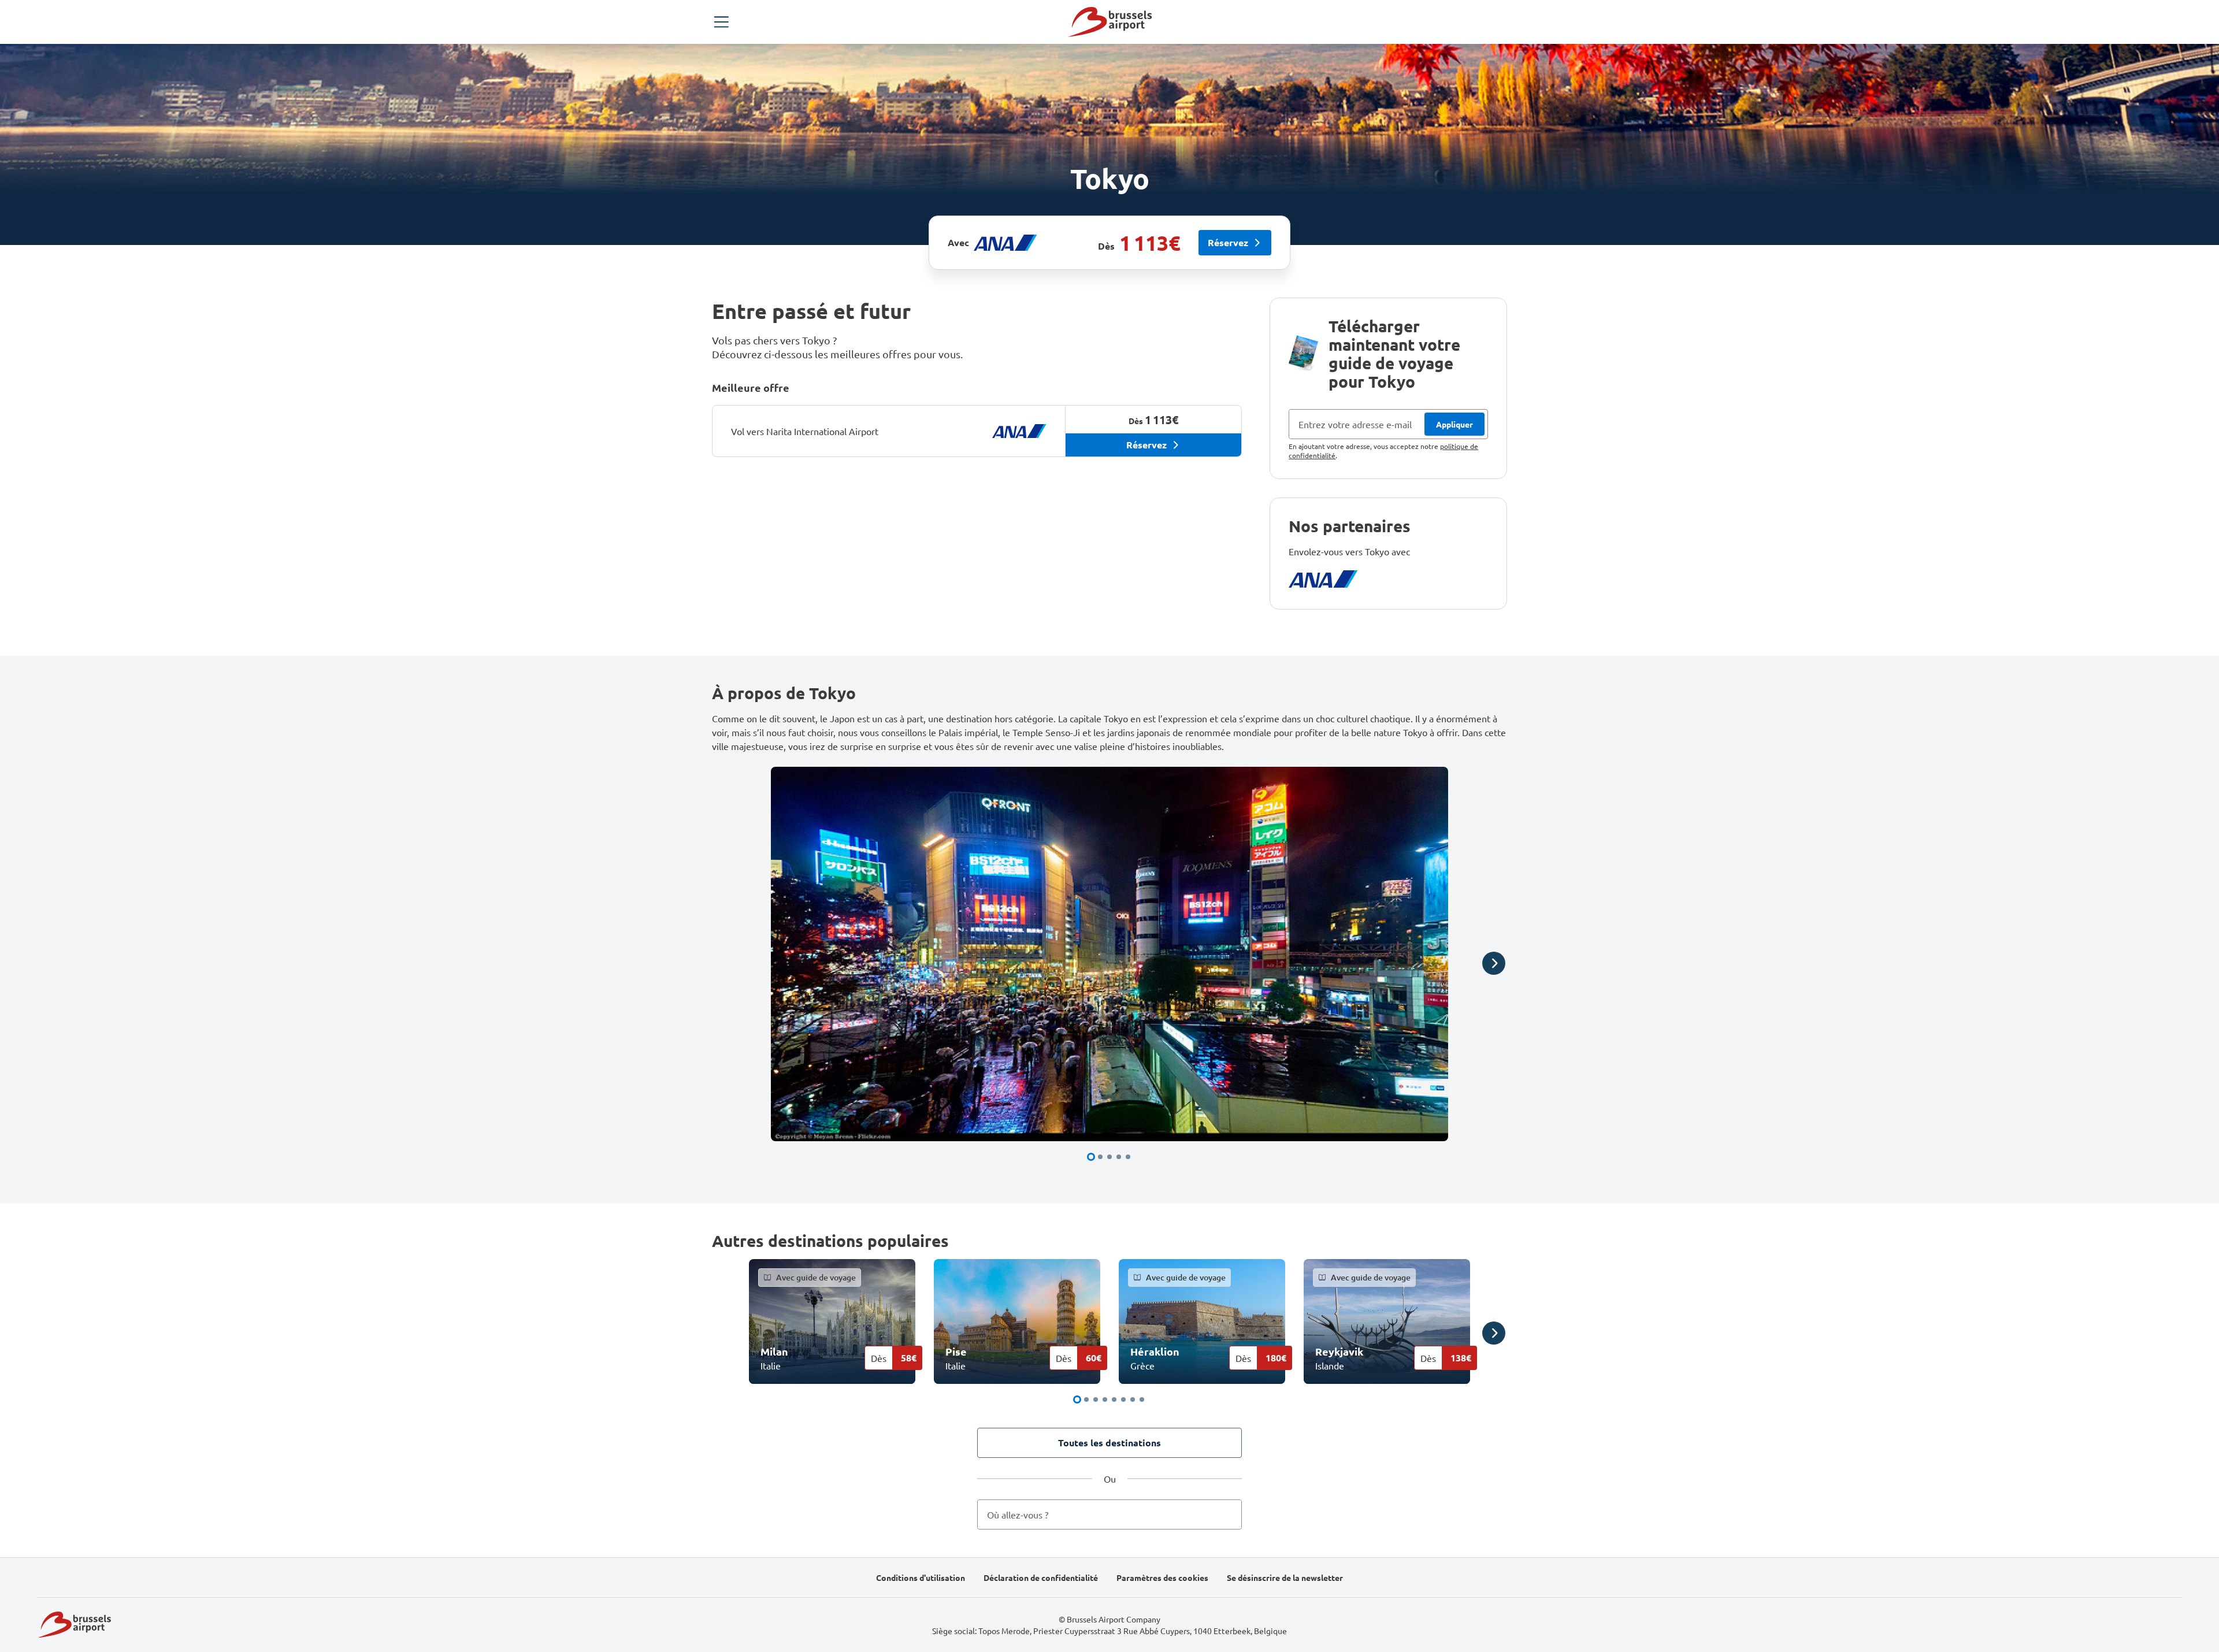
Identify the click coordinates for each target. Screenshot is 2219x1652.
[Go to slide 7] (1133, 1399)
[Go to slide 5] (1128, 1157)
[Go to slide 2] (1100, 1157)
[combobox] (1110, 1514)
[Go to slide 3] (1109, 1157)
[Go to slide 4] (1119, 1157)
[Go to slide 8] (1142, 1399)
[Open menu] (721, 22)
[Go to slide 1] (1091, 1157)
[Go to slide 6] (1123, 1399)
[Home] (1110, 22)
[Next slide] (1494, 963)
